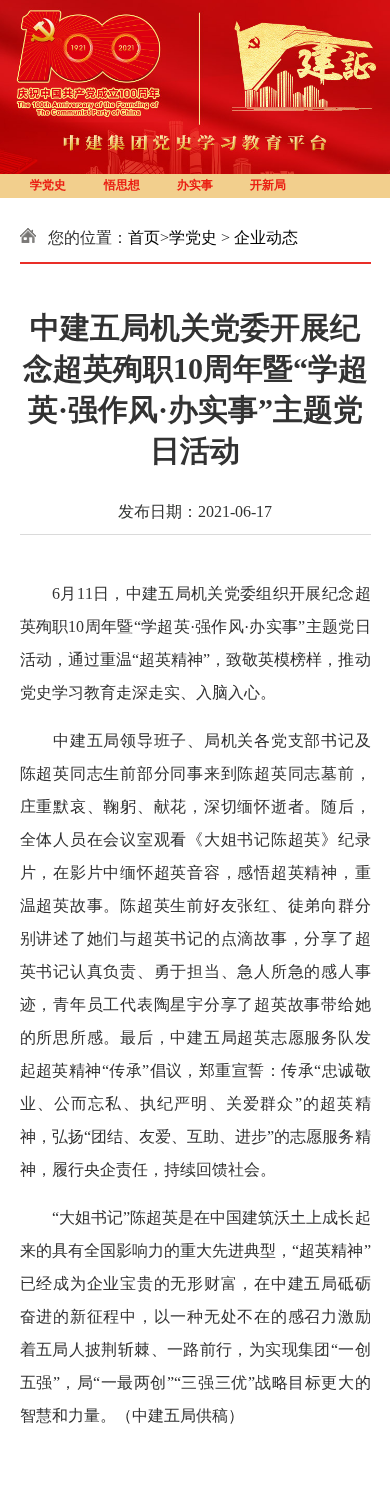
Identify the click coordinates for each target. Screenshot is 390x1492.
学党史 (48, 185)
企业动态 (266, 237)
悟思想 (122, 185)
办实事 (195, 185)
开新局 (268, 185)
